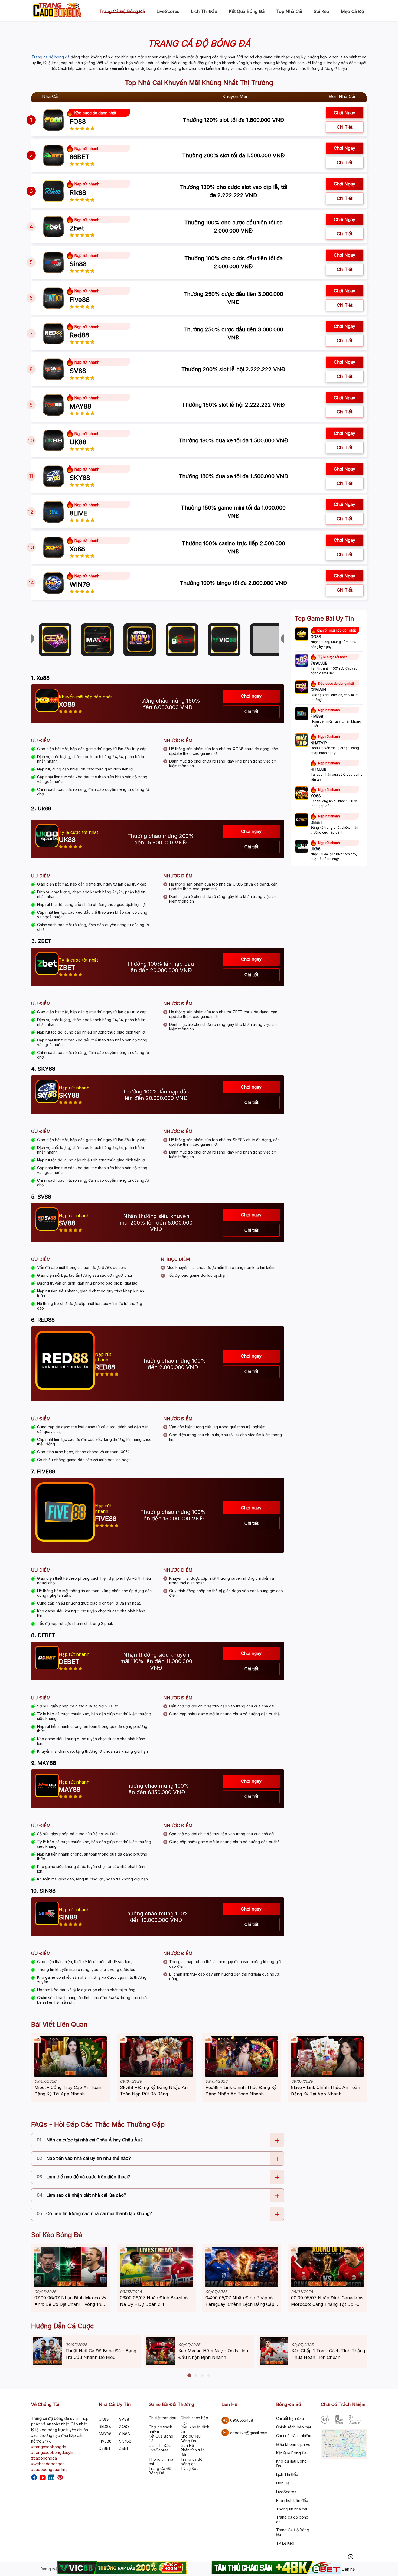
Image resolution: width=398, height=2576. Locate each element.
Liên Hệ (187, 2445)
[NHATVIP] (302, 741)
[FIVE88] (302, 714)
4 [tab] (209, 2376)
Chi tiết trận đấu (162, 2418)
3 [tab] (202, 2376)
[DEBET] (302, 820)
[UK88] (53, 440)
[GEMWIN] (302, 688)
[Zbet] (53, 227)
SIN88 (125, 2434)
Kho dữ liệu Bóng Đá (191, 2438)
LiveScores (168, 11)
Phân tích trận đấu (193, 2452)
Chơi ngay (345, 113)
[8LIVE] (53, 512)
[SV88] (53, 369)
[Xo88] (53, 547)
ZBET (124, 2448)
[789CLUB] (302, 661)
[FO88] (53, 120)
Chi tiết (345, 127)
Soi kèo (321, 11)
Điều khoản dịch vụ (195, 2429)
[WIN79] (53, 583)
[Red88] (53, 334)
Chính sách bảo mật (194, 2420)
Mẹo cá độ (353, 11)
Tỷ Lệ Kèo (190, 2468)
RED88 (105, 2426)
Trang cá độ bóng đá (122, 11)
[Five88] (53, 298)
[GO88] (302, 635)
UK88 (104, 2419)
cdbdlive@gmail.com (249, 2433)
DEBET (105, 2448)
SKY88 (125, 2441)
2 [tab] (196, 2376)
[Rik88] (53, 191)
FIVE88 (105, 2441)
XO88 (124, 2426)
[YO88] (302, 794)
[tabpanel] (86, 2351)
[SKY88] (53, 476)
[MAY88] (53, 405)
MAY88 (105, 2434)
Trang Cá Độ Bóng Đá (160, 2471)
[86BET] (53, 155)
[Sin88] (53, 262)
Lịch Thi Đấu (204, 11)
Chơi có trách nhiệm (160, 2429)
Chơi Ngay (345, 255)
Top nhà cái (289, 11)
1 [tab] (189, 2376)
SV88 (124, 2419)
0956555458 (242, 2420)
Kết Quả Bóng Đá (247, 11)
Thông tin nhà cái (161, 2461)
